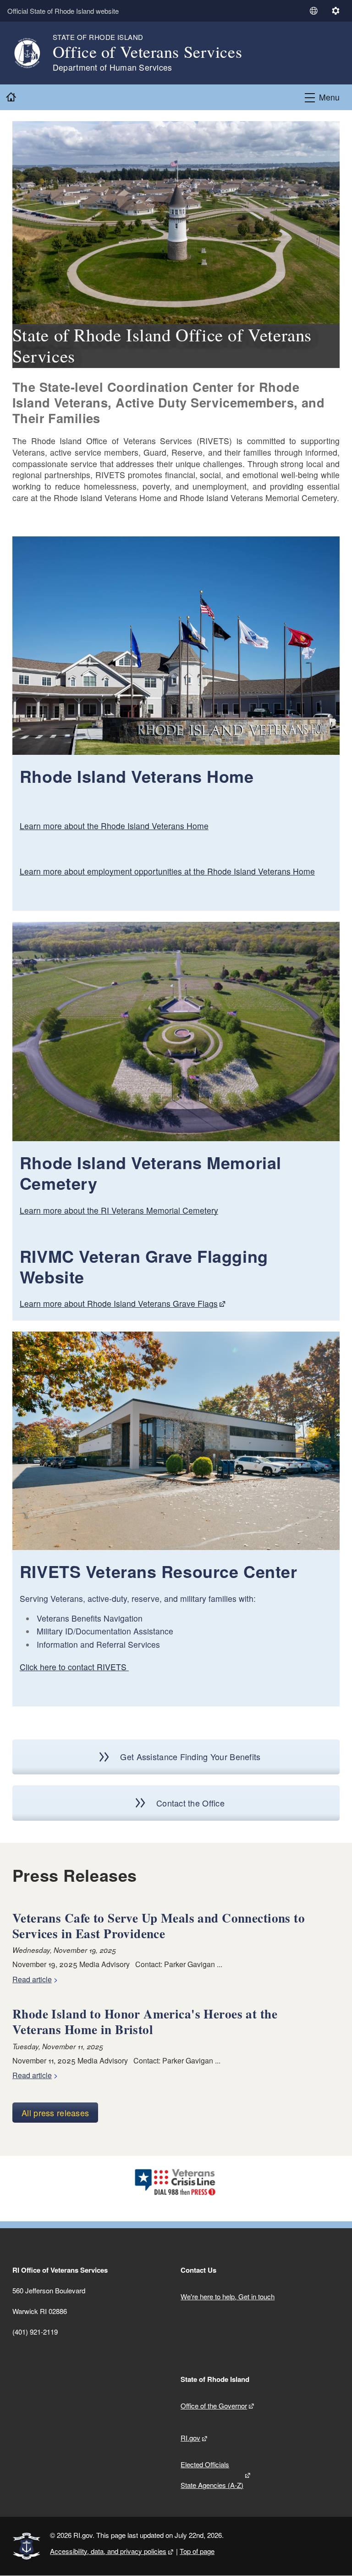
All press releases (55, 2113)
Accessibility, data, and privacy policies (108, 2551)
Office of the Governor (214, 2406)
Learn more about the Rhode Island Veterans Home (114, 826)
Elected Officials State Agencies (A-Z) (212, 2475)
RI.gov (190, 2438)
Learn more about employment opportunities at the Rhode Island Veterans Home (167, 871)
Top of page (197, 2551)
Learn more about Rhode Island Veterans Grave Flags (119, 1303)
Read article (32, 1979)
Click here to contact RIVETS (74, 1667)
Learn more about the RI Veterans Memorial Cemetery (119, 1210)
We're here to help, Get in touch (228, 2296)
